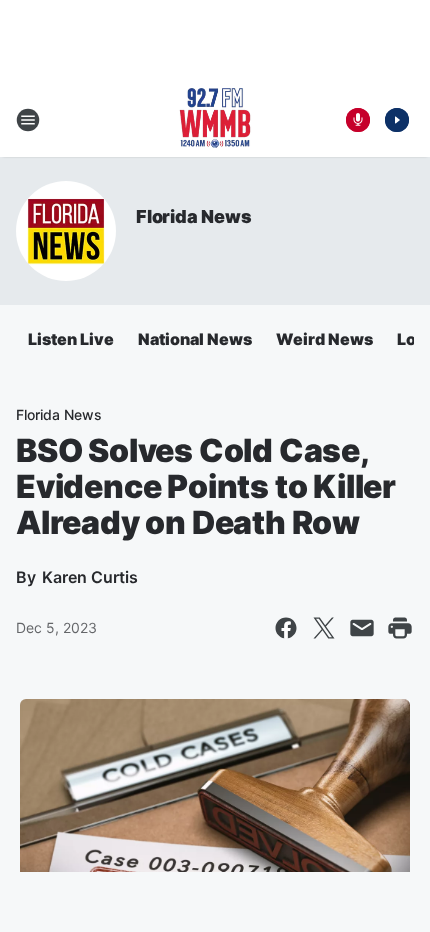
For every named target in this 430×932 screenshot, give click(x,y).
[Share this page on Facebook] (286, 628)
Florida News (194, 216)
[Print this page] (400, 628)
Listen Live (71, 339)
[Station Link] (215, 120)
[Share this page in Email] (362, 628)
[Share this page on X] (324, 628)
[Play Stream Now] (397, 120)
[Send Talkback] (358, 120)
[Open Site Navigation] (28, 120)
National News (195, 339)
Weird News (324, 339)
